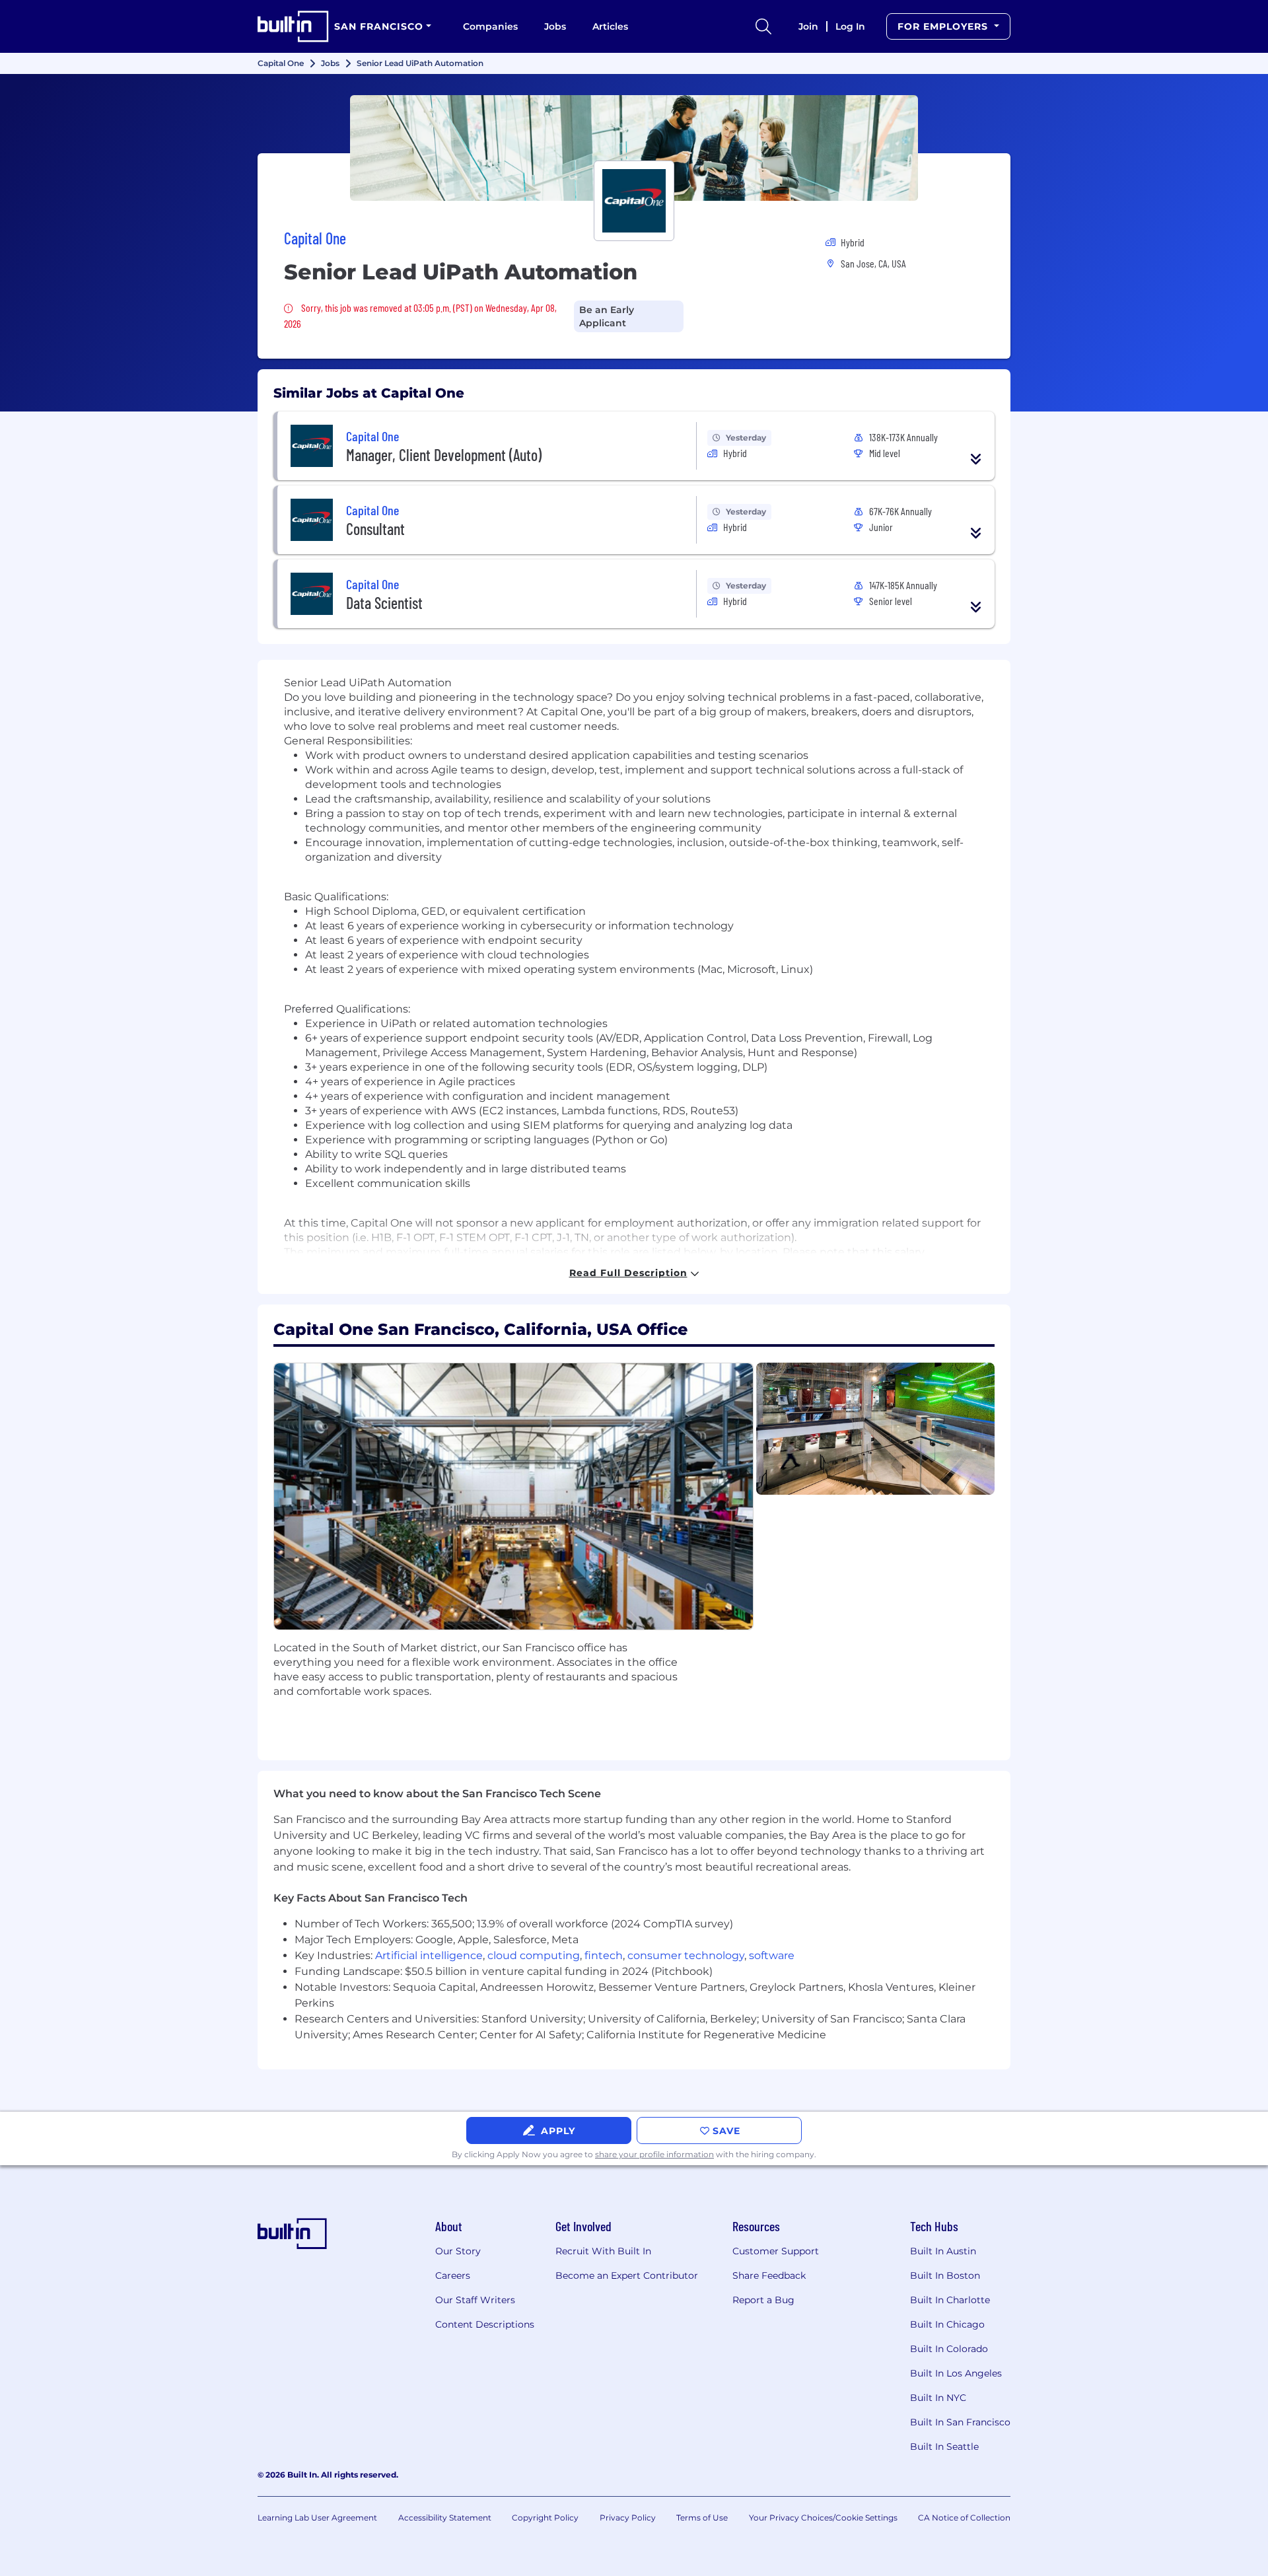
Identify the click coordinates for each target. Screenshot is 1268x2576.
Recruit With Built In (603, 2251)
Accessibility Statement (445, 2518)
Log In (850, 26)
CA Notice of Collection (964, 2518)
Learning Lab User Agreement (317, 2518)
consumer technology (686, 1955)
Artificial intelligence (429, 1955)
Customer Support (776, 2251)
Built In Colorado (949, 2349)
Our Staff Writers (475, 2300)
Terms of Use (702, 2518)
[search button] (763, 26)
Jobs (555, 26)
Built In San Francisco (960, 2422)
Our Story (458, 2251)
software (772, 1955)
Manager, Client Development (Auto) (444, 455)
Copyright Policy (545, 2518)
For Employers (944, 26)
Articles (610, 26)
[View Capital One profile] (634, 148)
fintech (604, 1955)
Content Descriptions (485, 2324)
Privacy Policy (628, 2518)
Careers (453, 2275)
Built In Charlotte (950, 2300)
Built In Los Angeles (956, 2373)
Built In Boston (945, 2275)
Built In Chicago (947, 2324)
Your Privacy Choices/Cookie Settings (823, 2518)
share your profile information (654, 2154)
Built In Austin (943, 2251)
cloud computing (534, 1955)
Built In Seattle (944, 2447)
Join (808, 26)
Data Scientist (384, 603)
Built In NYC (938, 2398)
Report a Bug (763, 2300)
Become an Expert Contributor (627, 2275)
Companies (490, 26)
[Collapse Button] (976, 459)
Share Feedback (769, 2275)
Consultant (375, 529)
